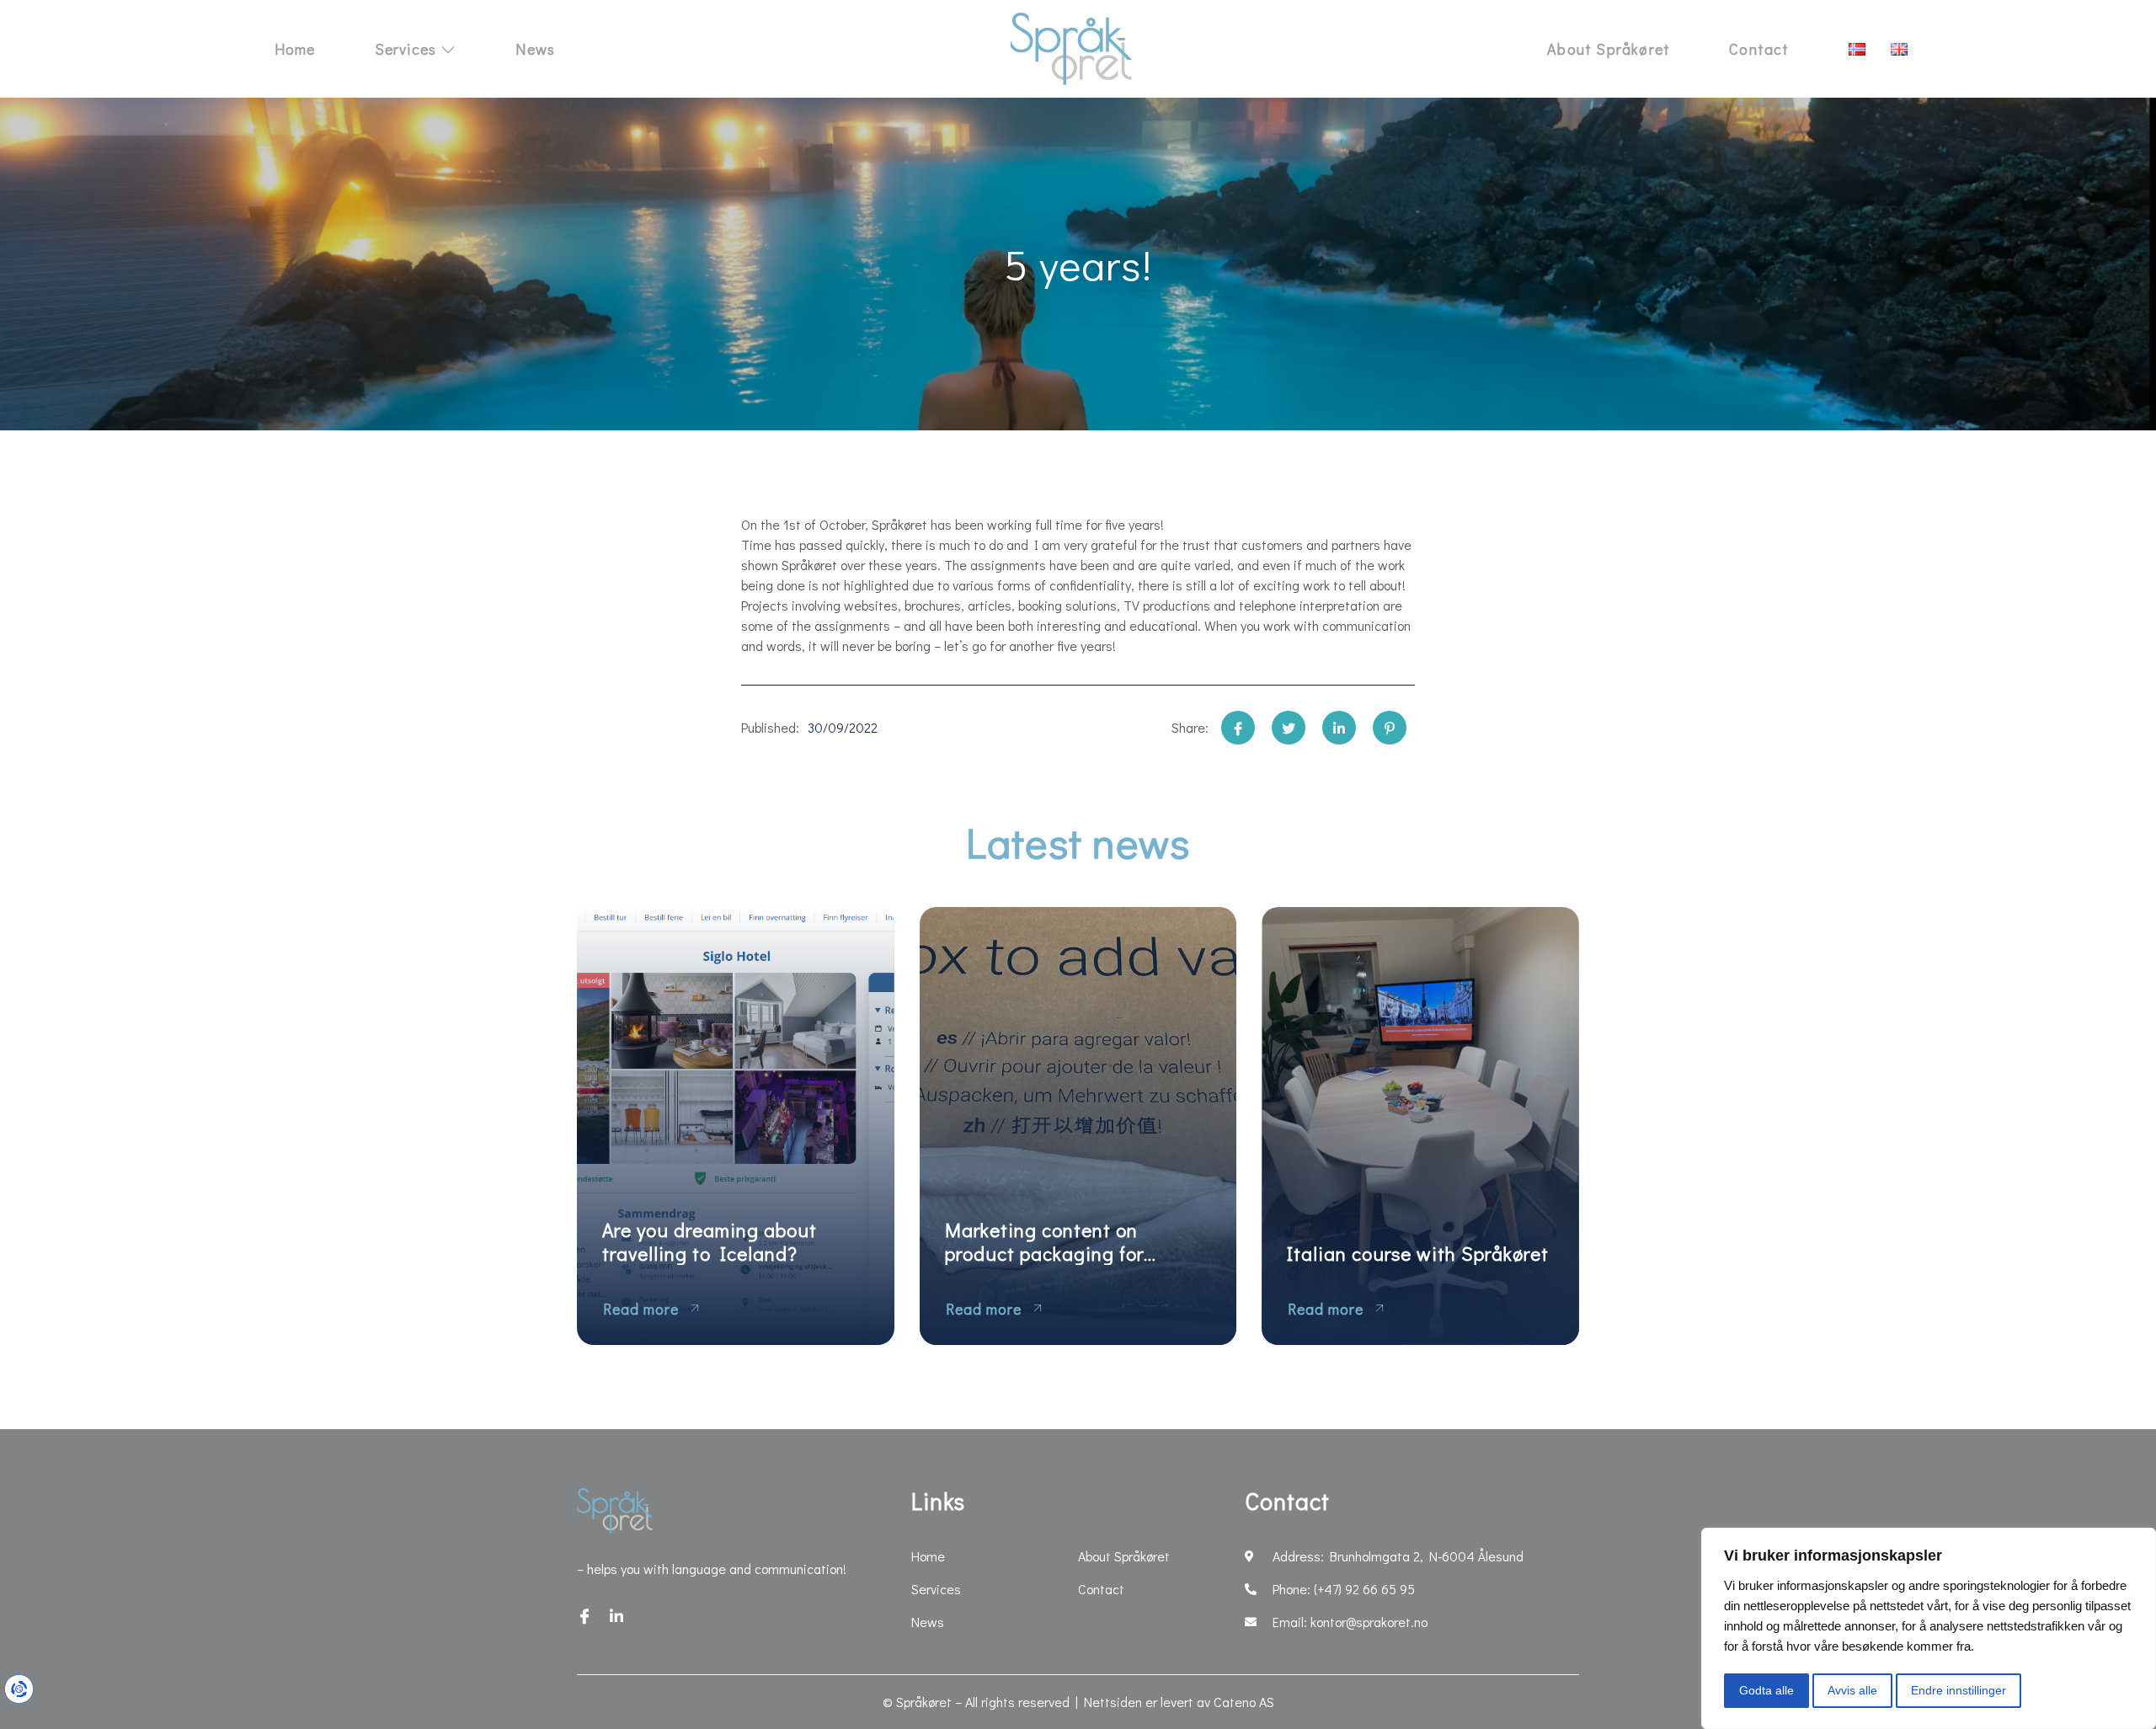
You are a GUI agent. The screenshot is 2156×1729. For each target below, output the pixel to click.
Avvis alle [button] (1852, 1690)
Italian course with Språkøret (1418, 1254)
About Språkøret (1609, 49)
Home (295, 49)
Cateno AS (1244, 1702)
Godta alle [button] (1766, 1690)
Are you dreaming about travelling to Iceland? (710, 1242)
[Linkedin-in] (616, 1616)
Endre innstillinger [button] (1959, 1690)
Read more (641, 1309)
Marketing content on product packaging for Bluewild (1044, 1242)
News (535, 49)
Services (406, 49)
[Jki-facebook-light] (584, 1616)
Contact (1759, 49)
